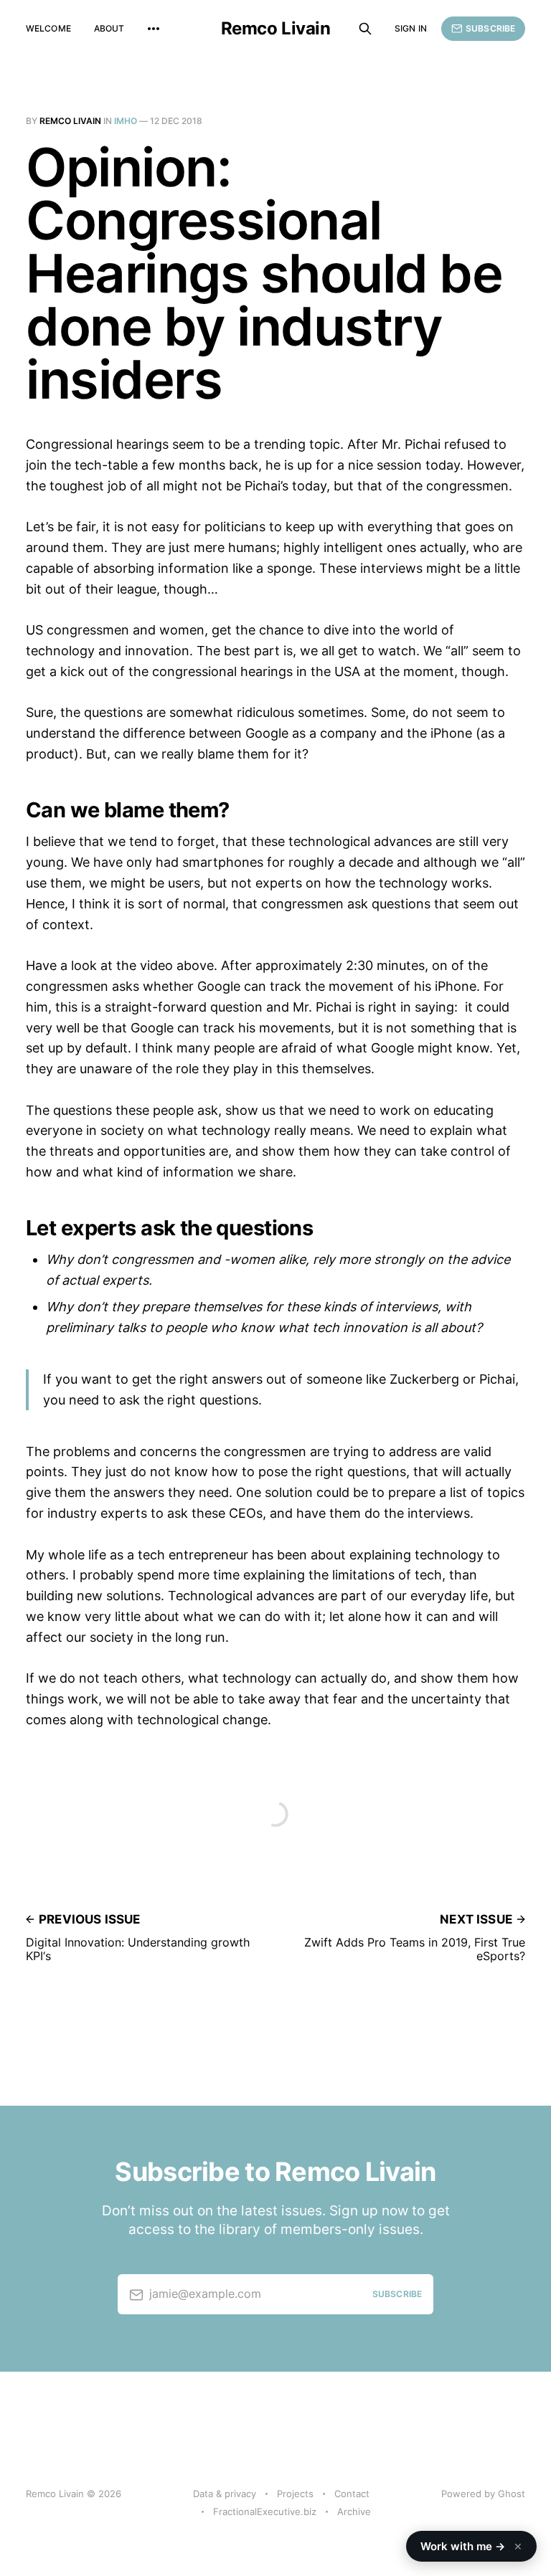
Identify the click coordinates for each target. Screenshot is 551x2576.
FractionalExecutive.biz (265, 2511)
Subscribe (490, 28)
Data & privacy (225, 2494)
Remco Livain (275, 29)
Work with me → (471, 2546)
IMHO (126, 121)
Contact (352, 2494)
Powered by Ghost (483, 2494)
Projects (295, 2494)
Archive (354, 2511)
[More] (154, 29)
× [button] (518, 2546)
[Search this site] (365, 29)
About (109, 28)
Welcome (48, 28)
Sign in (411, 28)
